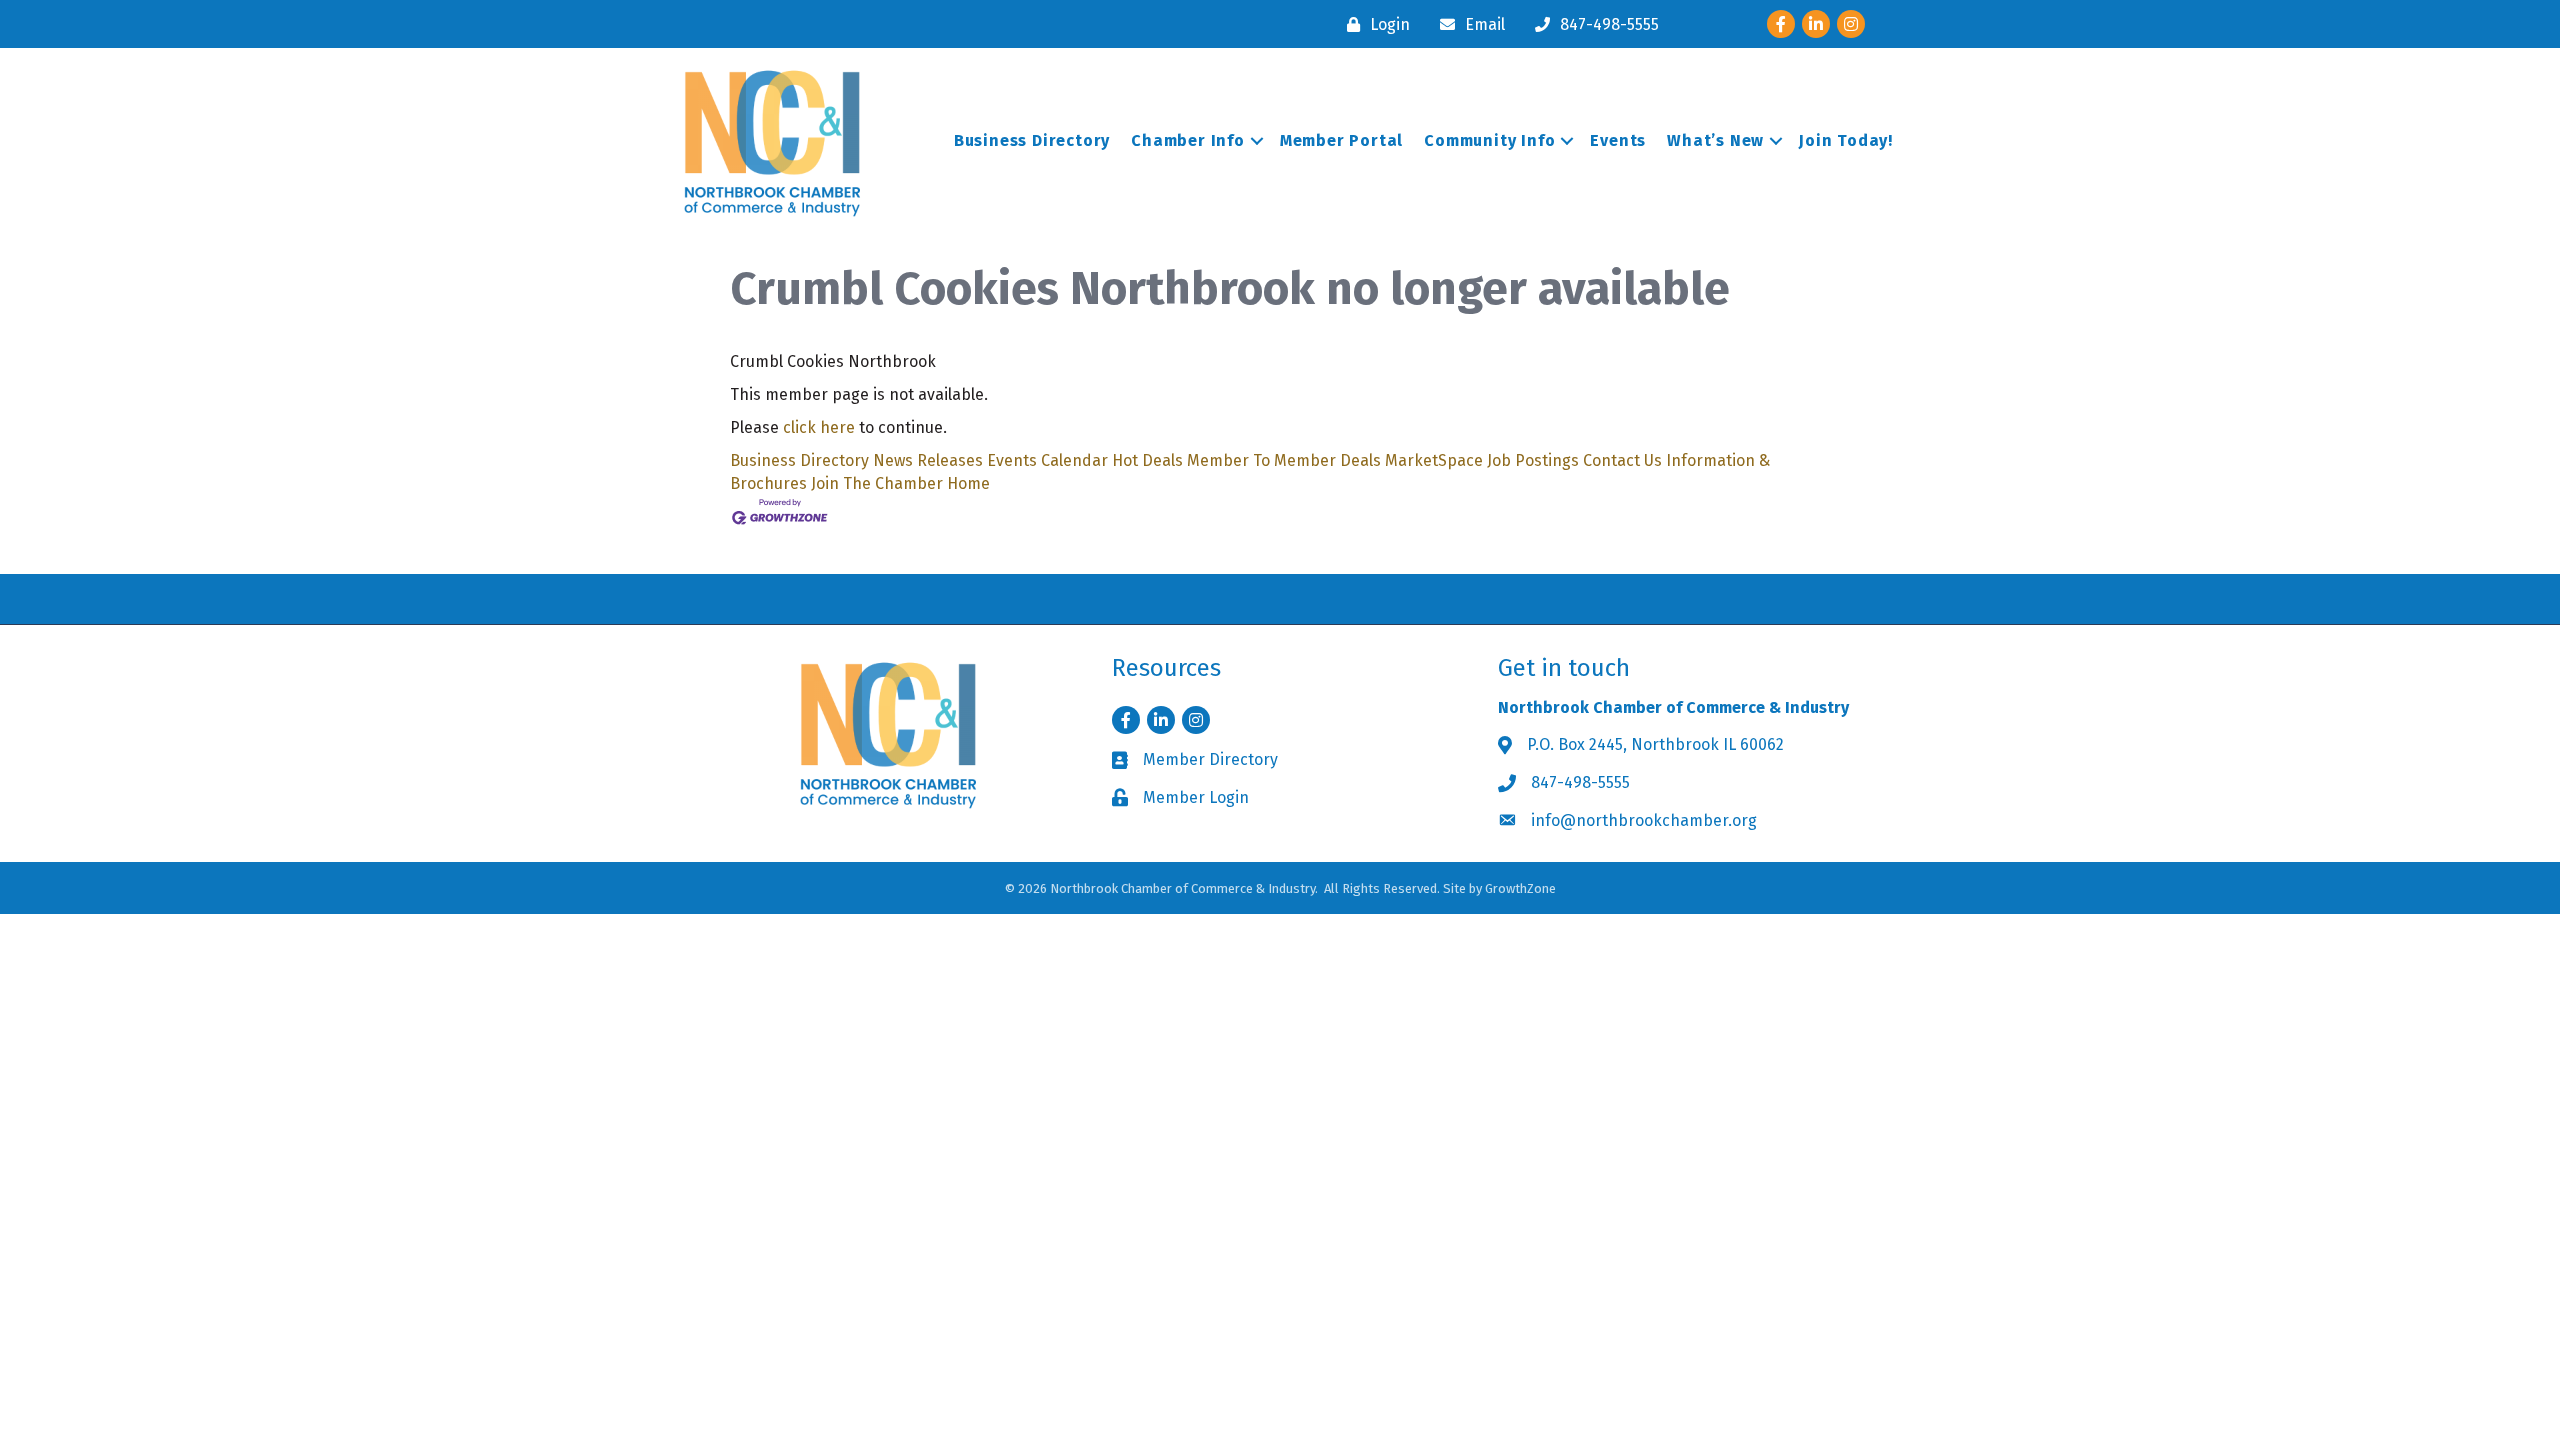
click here (819, 427)
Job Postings (1533, 460)
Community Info (1489, 140)
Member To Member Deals (1284, 460)
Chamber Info (1188, 140)
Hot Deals (1147, 460)
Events (1618, 140)
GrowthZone (1520, 888)
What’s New (1715, 140)
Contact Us (1622, 460)
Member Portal (1341, 140)
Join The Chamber (877, 483)
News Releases (928, 460)
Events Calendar (1047, 460)
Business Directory (1032, 140)
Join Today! (1846, 140)
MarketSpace (1434, 460)
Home (968, 483)
